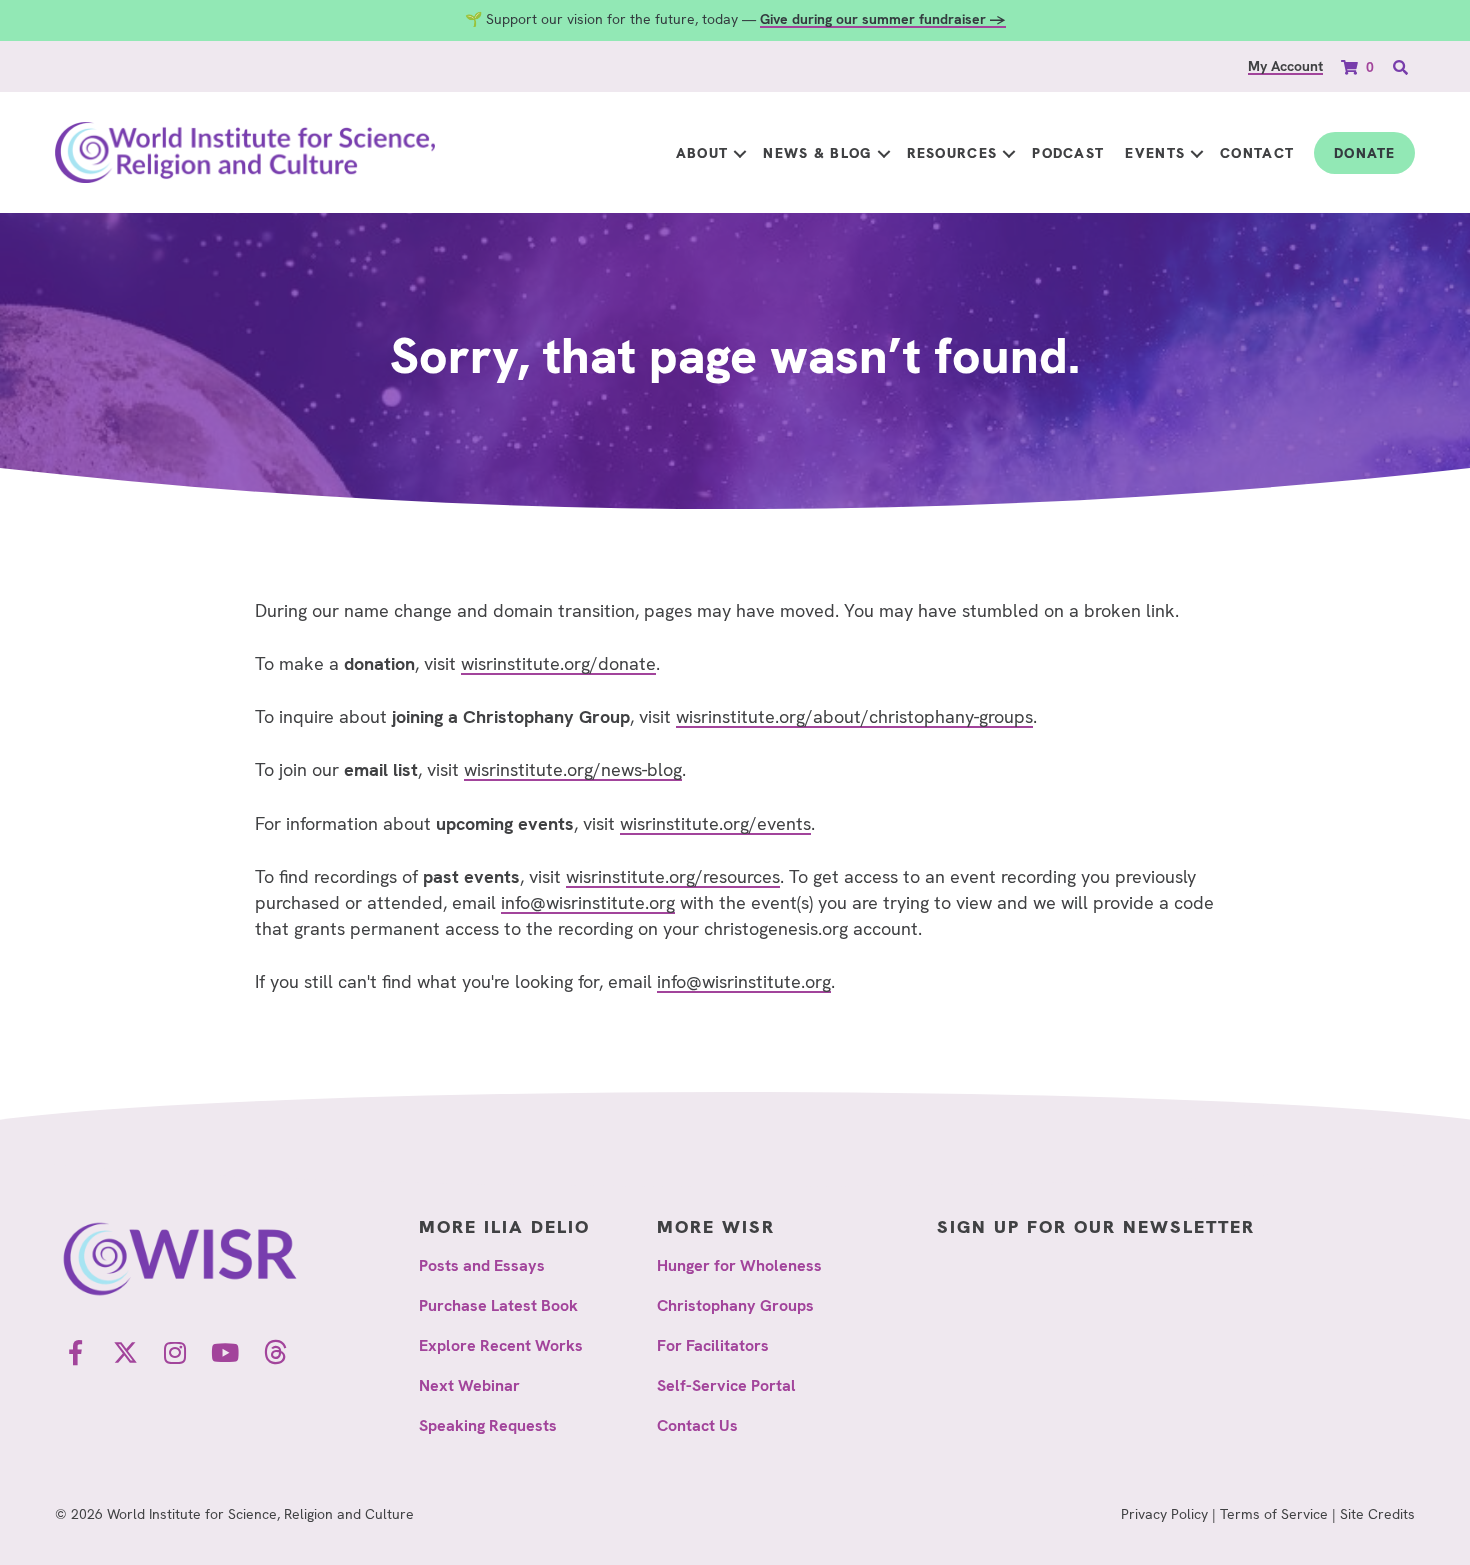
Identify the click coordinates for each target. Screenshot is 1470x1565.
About (702, 153)
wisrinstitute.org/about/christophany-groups (854, 716)
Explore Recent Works (501, 1345)
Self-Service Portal (726, 1385)
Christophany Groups (735, 1305)
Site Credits (1377, 1514)
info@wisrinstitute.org (588, 902)
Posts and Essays (482, 1265)
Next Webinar (469, 1385)
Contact (1257, 153)
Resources (952, 153)
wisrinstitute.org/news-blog (573, 769)
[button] (740, 153)
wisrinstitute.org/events (715, 823)
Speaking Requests (488, 1425)
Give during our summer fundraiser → (883, 19)
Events (1155, 153)
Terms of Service (1274, 1514)
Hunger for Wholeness (739, 1265)
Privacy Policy (1164, 1514)
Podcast (1068, 153)
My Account (1285, 66)
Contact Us (697, 1425)
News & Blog (817, 153)
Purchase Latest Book (498, 1305)
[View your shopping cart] (1351, 66)
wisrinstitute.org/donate (558, 663)
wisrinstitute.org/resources (673, 876)
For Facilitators (713, 1345)
